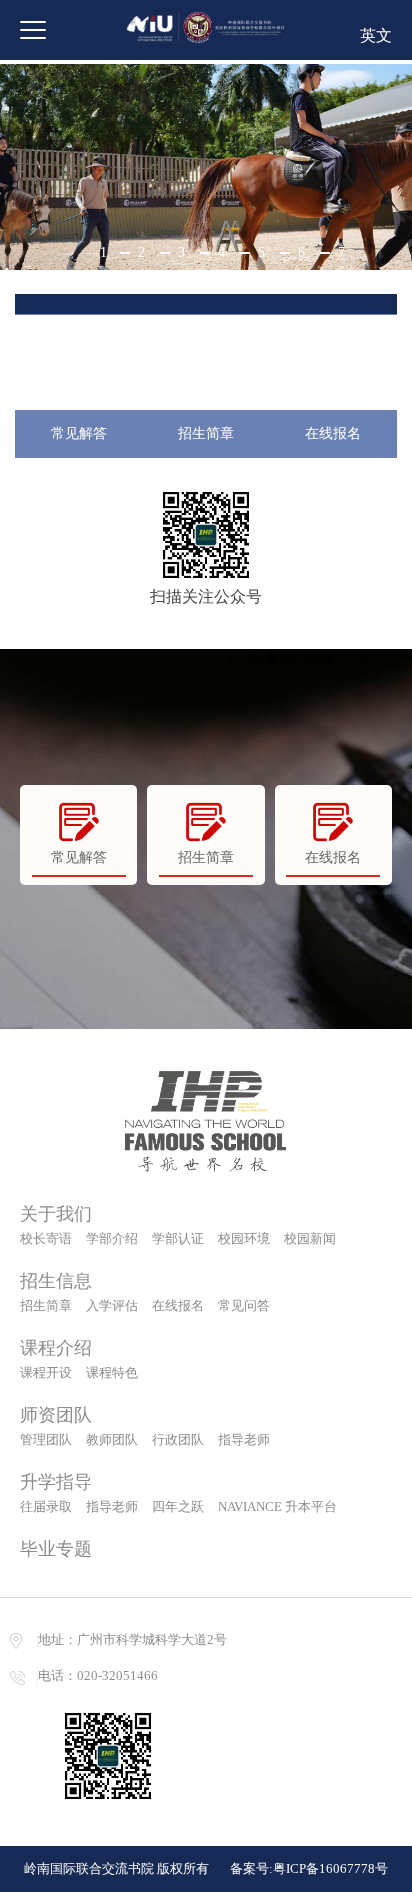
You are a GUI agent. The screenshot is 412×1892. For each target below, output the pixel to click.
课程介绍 (56, 1348)
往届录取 (46, 1506)
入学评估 (112, 1305)
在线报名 (333, 433)
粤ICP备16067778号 (330, 1868)
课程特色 (112, 1372)
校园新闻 (310, 1238)
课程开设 (46, 1372)
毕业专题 (56, 1549)
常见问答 (244, 1305)
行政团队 (178, 1439)
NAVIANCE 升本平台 (277, 1506)
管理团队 (46, 1439)
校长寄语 (46, 1238)
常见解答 (79, 433)
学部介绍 (112, 1238)
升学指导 (56, 1482)
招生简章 (206, 433)
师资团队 (56, 1415)
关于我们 (56, 1214)
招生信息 (56, 1281)
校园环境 (244, 1238)
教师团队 (112, 1439)
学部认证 (178, 1238)
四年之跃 (178, 1506)
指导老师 (244, 1439)
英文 (376, 35)
